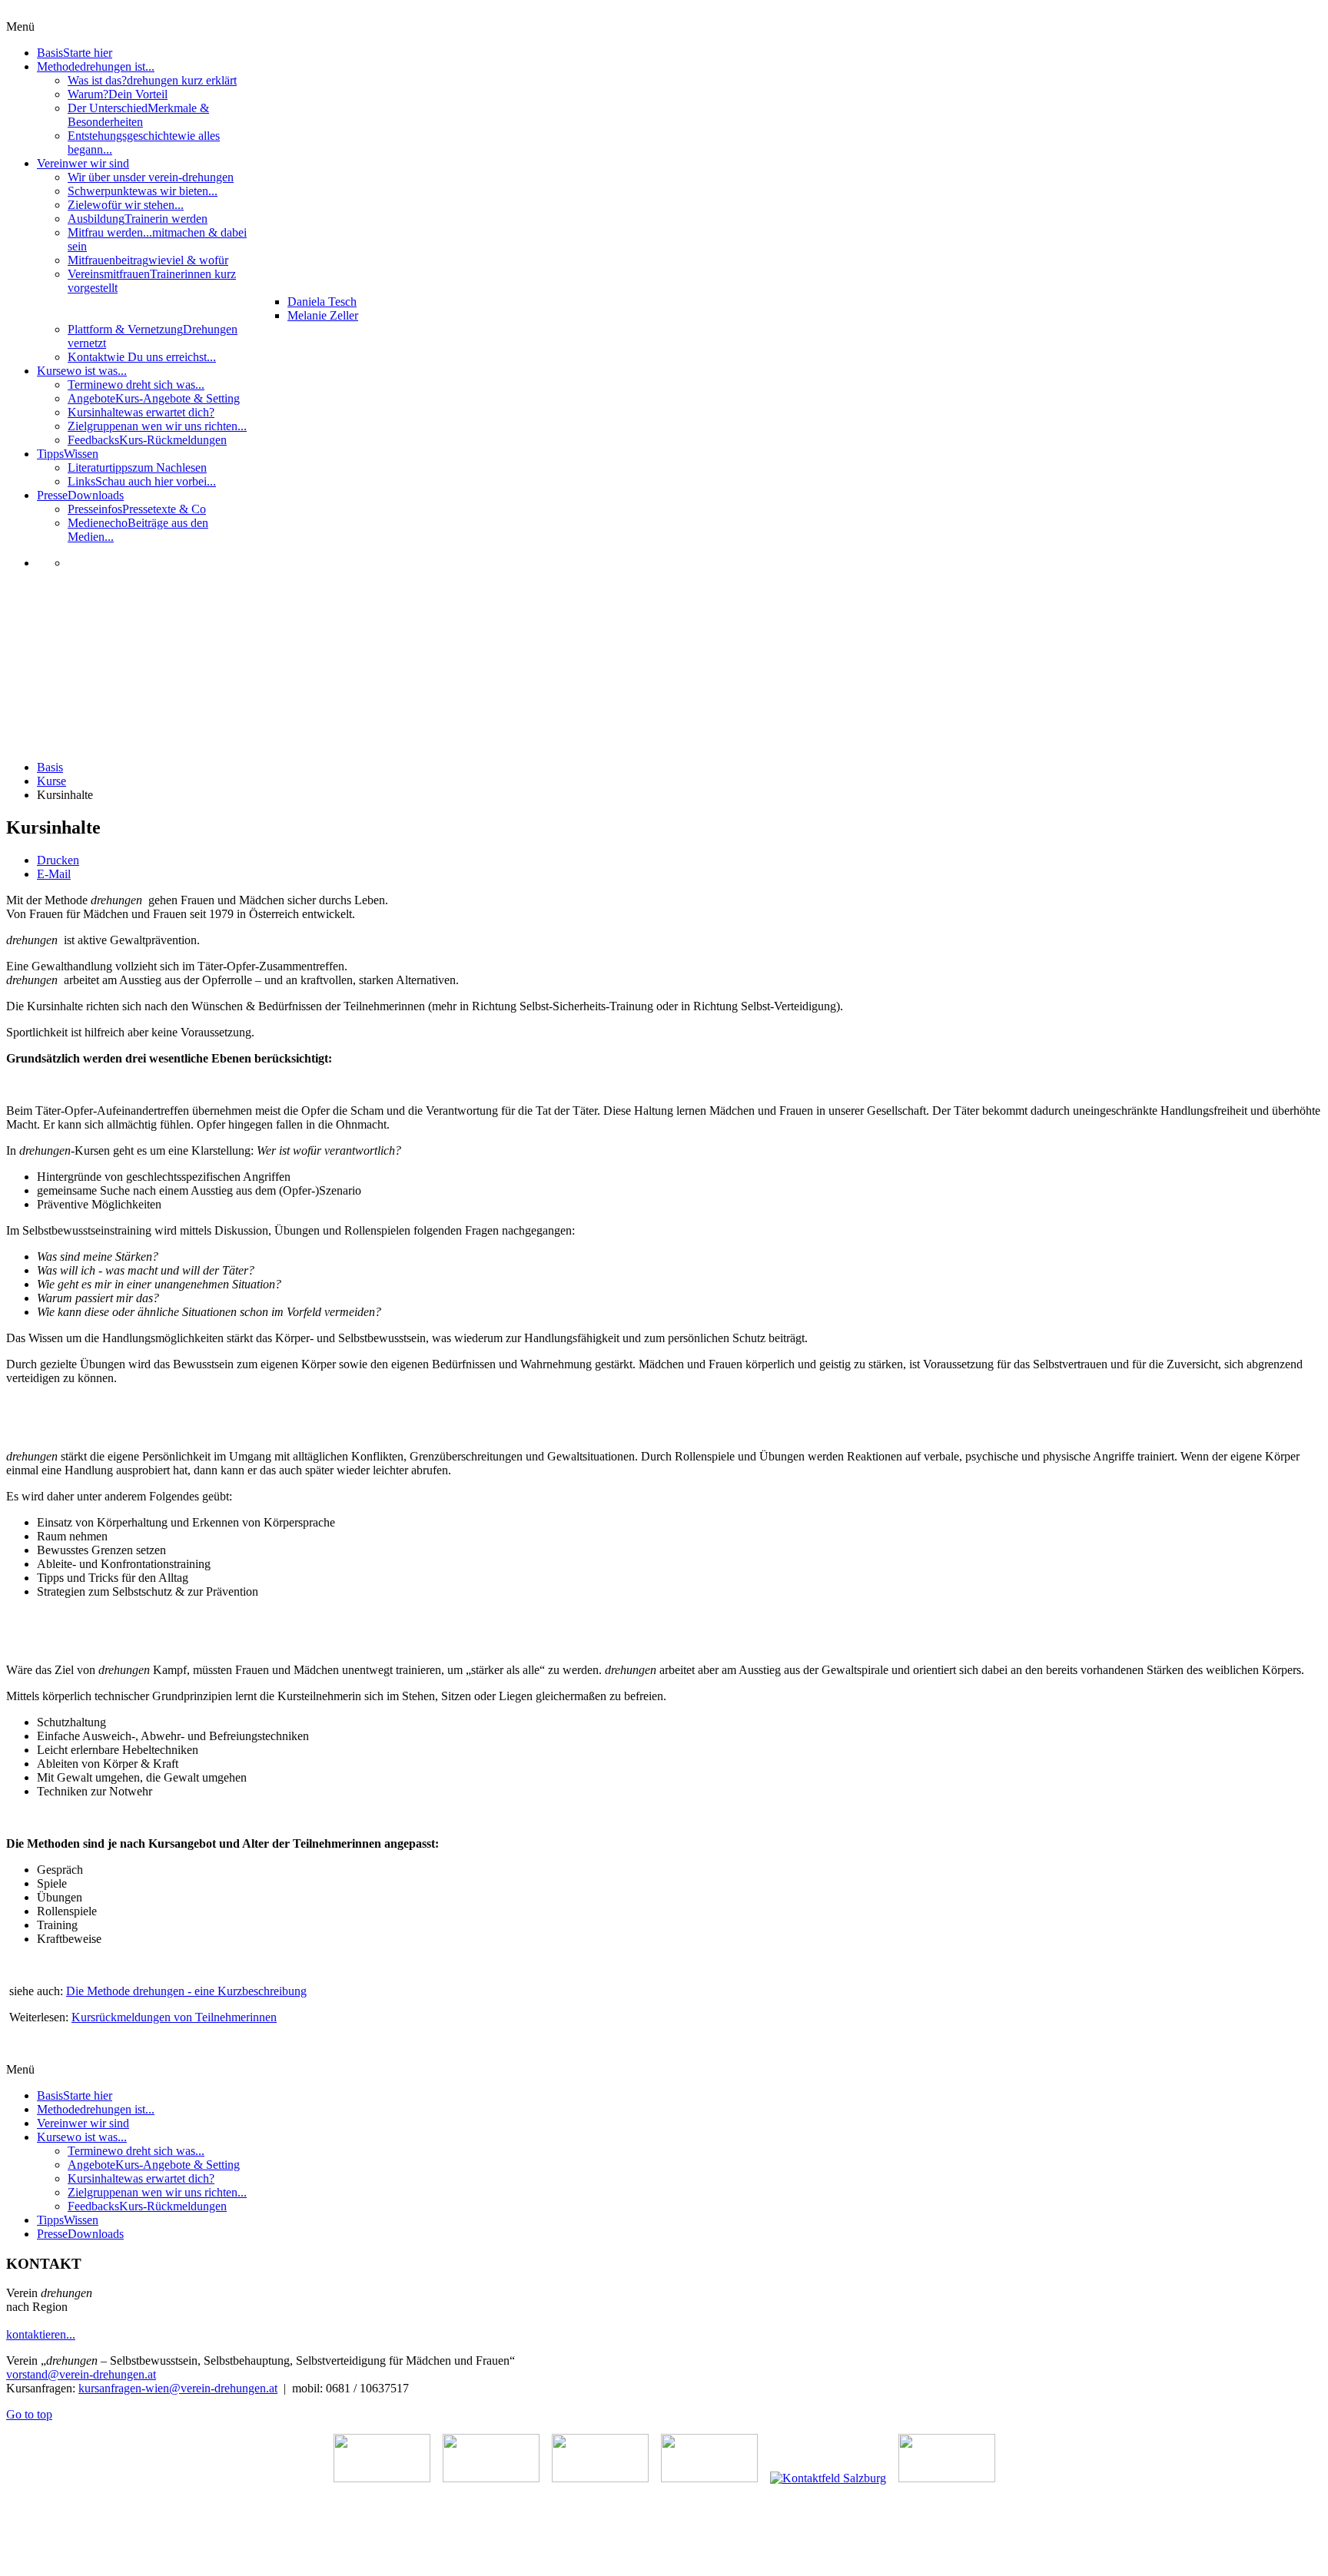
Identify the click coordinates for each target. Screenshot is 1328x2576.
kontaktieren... (41, 2334)
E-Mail (54, 874)
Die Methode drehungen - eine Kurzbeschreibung (186, 1991)
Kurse (51, 781)
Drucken (58, 860)
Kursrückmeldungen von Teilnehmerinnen (174, 2017)
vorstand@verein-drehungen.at (81, 2374)
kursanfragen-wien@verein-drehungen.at (178, 2388)
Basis (50, 767)
